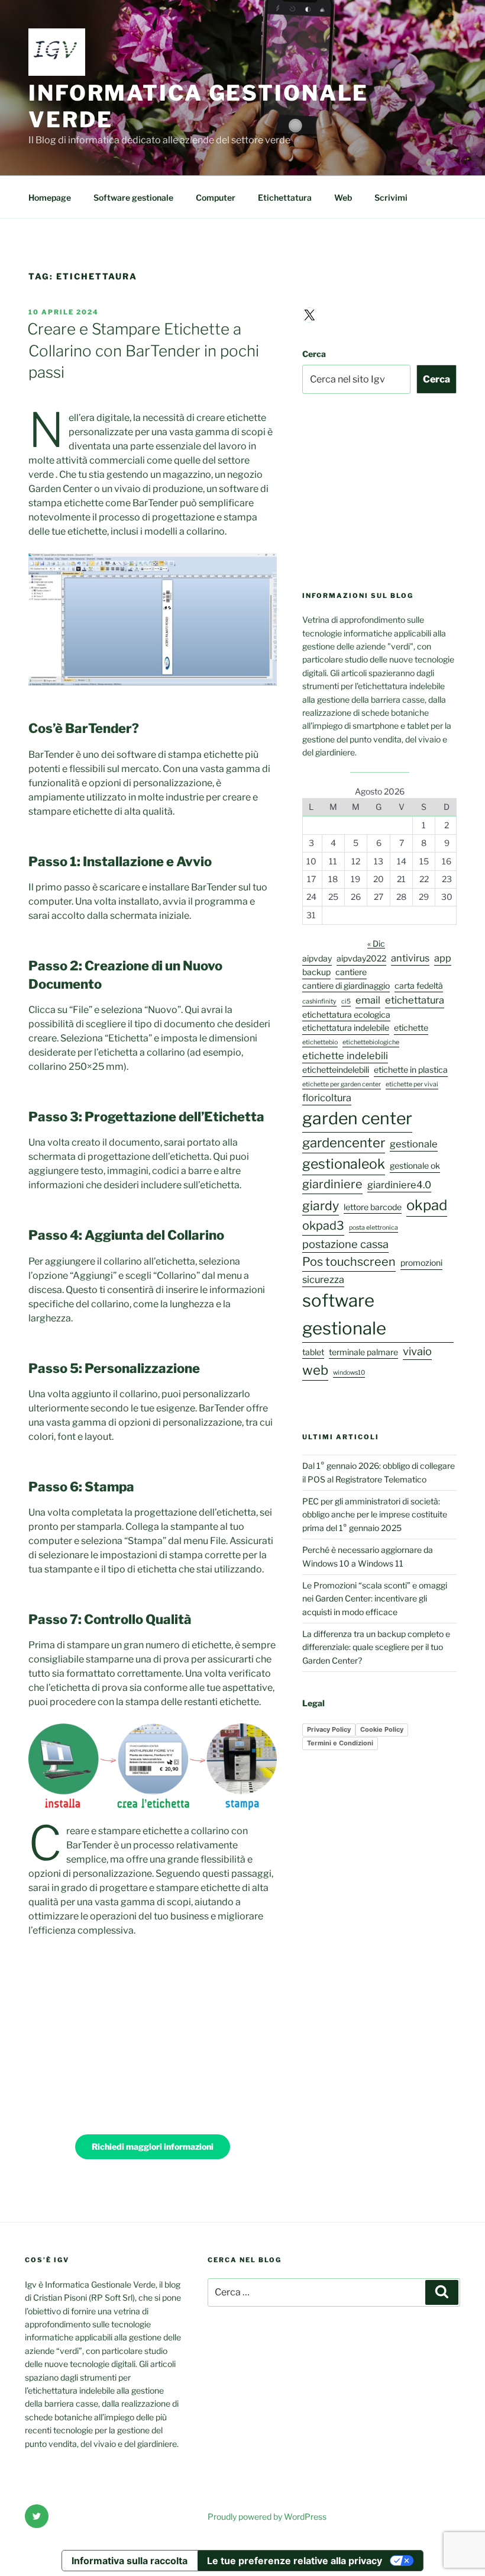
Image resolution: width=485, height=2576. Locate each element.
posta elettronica (374, 1228)
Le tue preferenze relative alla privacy (295, 2561)
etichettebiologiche (371, 1042)
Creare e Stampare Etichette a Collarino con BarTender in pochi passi (143, 350)
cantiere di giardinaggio (346, 985)
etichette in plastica (411, 1070)
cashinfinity (319, 1001)
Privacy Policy (329, 1729)
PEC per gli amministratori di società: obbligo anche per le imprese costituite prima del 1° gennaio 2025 (375, 1514)
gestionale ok (415, 1165)
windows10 (349, 1373)
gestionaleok (344, 1164)
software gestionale (344, 1314)
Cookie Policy (382, 1729)
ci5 (346, 1001)
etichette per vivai (412, 1084)
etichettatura (415, 1000)
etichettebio (320, 1042)
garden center (357, 1118)
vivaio (417, 1351)
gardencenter (344, 1143)
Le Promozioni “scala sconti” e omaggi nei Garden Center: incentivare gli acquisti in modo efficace (375, 1599)
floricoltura (327, 1098)
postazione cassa (345, 1244)
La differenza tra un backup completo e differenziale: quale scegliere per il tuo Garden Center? (376, 1647)
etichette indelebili (345, 1056)
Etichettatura (285, 197)
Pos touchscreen (349, 1262)
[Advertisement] (153, 2035)
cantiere (351, 972)
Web (343, 197)
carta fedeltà (419, 985)
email (368, 1000)
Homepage (50, 197)
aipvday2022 (361, 958)
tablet (313, 1352)
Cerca (314, 354)
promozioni (421, 1263)
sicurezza (323, 1279)
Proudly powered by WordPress (267, 2516)
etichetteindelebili (336, 1070)
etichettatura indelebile (346, 1027)
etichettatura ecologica (346, 1014)
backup (316, 972)
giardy (321, 1206)
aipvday (317, 958)
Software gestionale (133, 197)
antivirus (410, 958)
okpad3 (323, 1226)
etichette (411, 1027)
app (443, 958)
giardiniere (332, 1184)
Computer (216, 197)
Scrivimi (391, 197)
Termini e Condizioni (340, 1743)
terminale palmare (363, 1352)
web (315, 1370)
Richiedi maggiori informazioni (153, 2146)
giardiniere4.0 (399, 1185)
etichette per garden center (342, 1084)
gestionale (414, 1144)
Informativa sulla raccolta (130, 2561)
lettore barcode (373, 1207)
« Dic (376, 943)
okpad (427, 1205)
